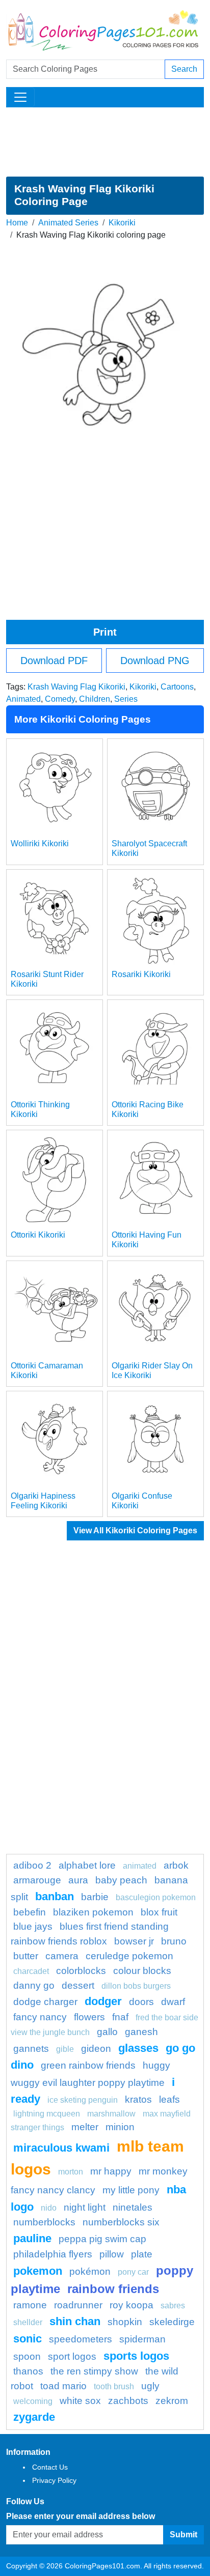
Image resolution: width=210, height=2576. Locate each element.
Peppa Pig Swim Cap (102, 2239)
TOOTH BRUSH (114, 2386)
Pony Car (133, 2272)
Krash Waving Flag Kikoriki (76, 687)
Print (105, 632)
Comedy (60, 699)
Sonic (28, 2339)
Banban (55, 1896)
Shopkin (125, 2322)
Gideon (96, 2049)
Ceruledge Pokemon (129, 1956)
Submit (183, 2535)
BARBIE (95, 1897)
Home (17, 223)
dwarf (173, 2002)
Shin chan (75, 2321)
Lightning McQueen (47, 2114)
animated (140, 1866)
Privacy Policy (54, 2480)
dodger (103, 2001)
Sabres (173, 2306)
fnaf (120, 2017)
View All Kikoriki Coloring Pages (135, 1530)
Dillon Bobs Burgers (136, 1986)
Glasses (138, 2048)
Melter (85, 2127)
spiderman (142, 2339)
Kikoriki (122, 223)
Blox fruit (159, 1912)
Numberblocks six (121, 2222)
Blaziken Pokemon (93, 1912)
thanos (28, 2371)
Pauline (32, 2238)
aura (78, 1880)
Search (184, 69)
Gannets (31, 2049)
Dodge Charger (45, 2002)
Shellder (28, 2322)
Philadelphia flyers (53, 2254)
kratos (138, 2099)
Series (126, 699)
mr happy (111, 2171)
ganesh (141, 2032)
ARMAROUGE (37, 1880)
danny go (34, 1985)
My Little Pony (131, 2190)
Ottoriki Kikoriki (38, 1235)
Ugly (150, 2386)
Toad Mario (63, 2386)
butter (26, 1956)
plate (142, 2254)
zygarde (34, 2417)
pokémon (90, 2271)
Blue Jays (33, 1926)
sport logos (72, 2356)
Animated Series (68, 223)
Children (95, 699)
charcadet (31, 1971)
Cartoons (177, 687)
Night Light (85, 2207)
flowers (89, 2017)
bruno (174, 1941)
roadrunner (78, 2305)
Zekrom (172, 2401)
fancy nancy (40, 2017)
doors (141, 2002)
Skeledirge (172, 2322)
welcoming (33, 2401)
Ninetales (133, 2207)
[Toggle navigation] (20, 97)
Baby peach (121, 1880)
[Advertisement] (105, 142)
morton (71, 2172)
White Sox (80, 2401)
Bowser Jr (134, 1941)
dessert (78, 1985)
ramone (30, 2305)
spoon (27, 2356)
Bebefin (30, 1912)
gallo (107, 2032)
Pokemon (38, 2271)
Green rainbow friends (88, 2065)
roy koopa (132, 2305)
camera (62, 1956)
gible (65, 2049)
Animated (23, 699)
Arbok (176, 1865)
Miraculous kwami (61, 2148)
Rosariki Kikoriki (141, 974)
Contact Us (50, 2467)
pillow (112, 2254)
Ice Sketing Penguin (83, 2100)
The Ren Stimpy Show (94, 2371)
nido (49, 2208)
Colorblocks (81, 1971)
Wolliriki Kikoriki (40, 843)
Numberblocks (44, 2222)
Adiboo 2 (32, 1865)
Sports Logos (136, 2356)
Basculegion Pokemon (156, 1897)
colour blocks (142, 1971)
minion (120, 2127)
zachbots (128, 2401)
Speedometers (81, 2339)
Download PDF (54, 661)
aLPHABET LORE (87, 1865)
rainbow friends (113, 2289)
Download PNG (155, 661)
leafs (169, 2099)
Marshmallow (111, 2114)
